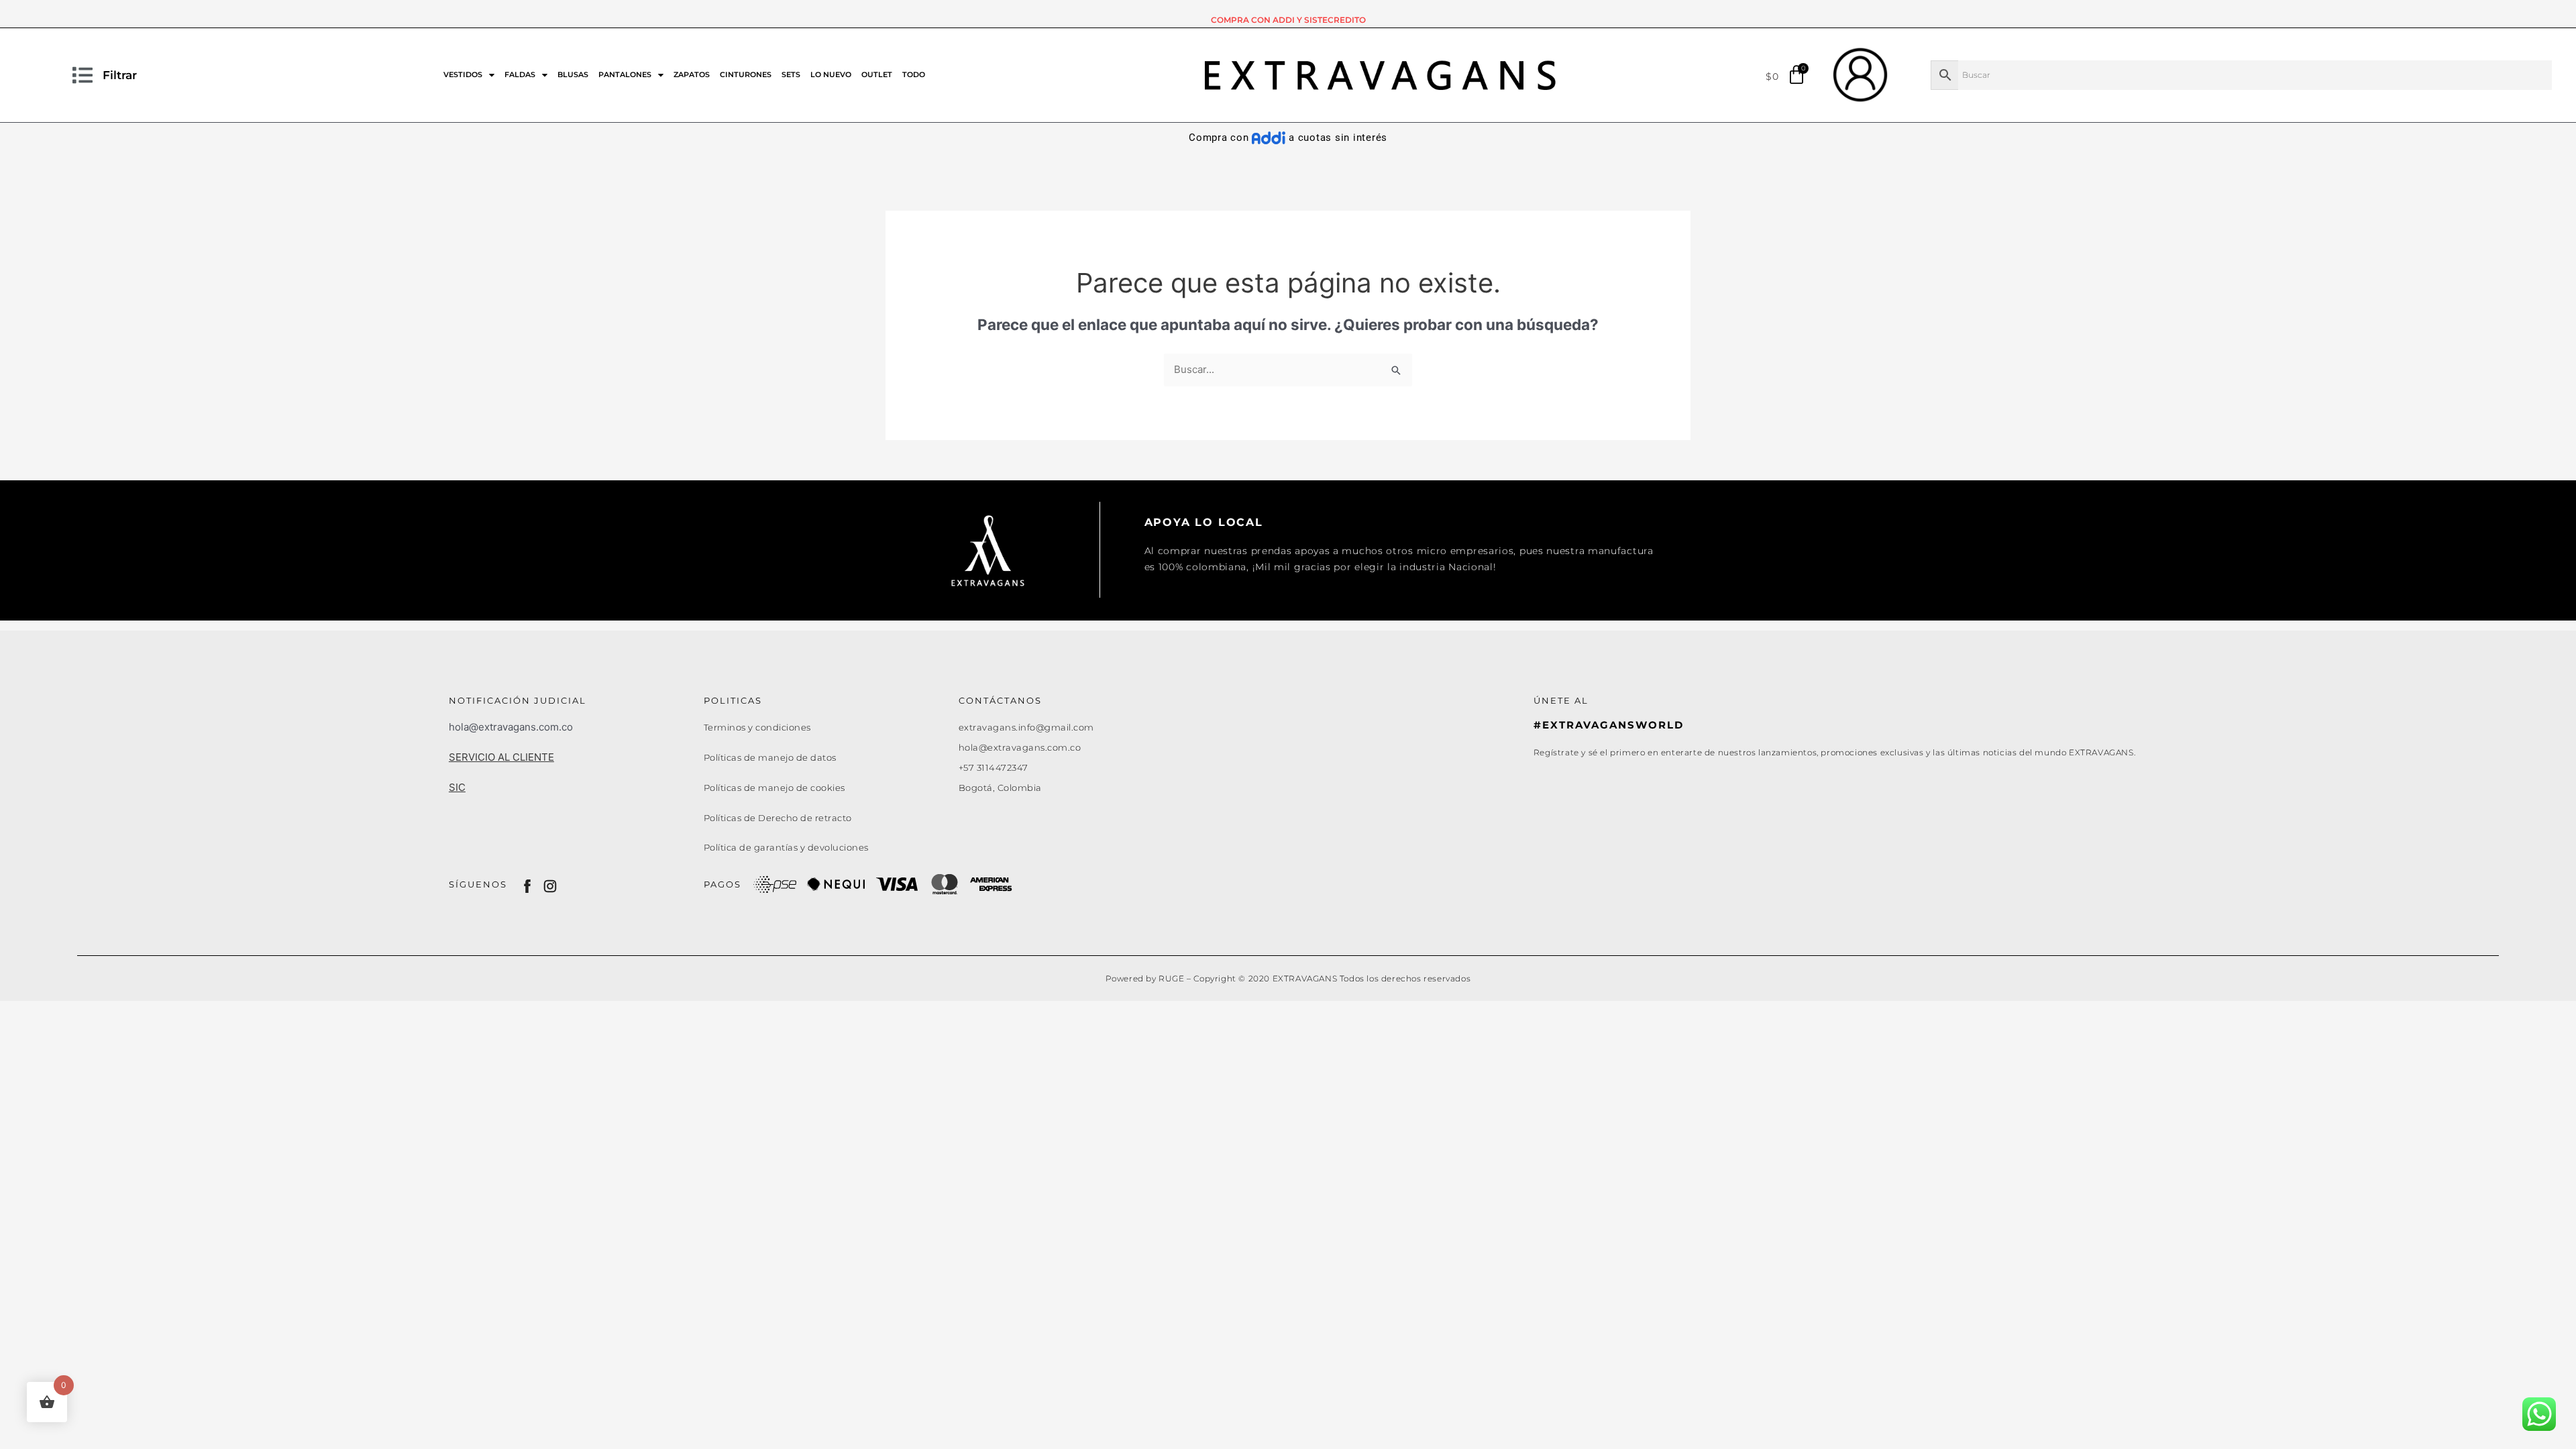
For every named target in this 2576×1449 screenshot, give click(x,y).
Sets (791, 74)
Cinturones (746, 74)
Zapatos (692, 74)
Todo (914, 74)
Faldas (520, 74)
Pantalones (625, 74)
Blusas (573, 74)
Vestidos (463, 74)
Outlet (877, 74)
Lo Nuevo (831, 74)
